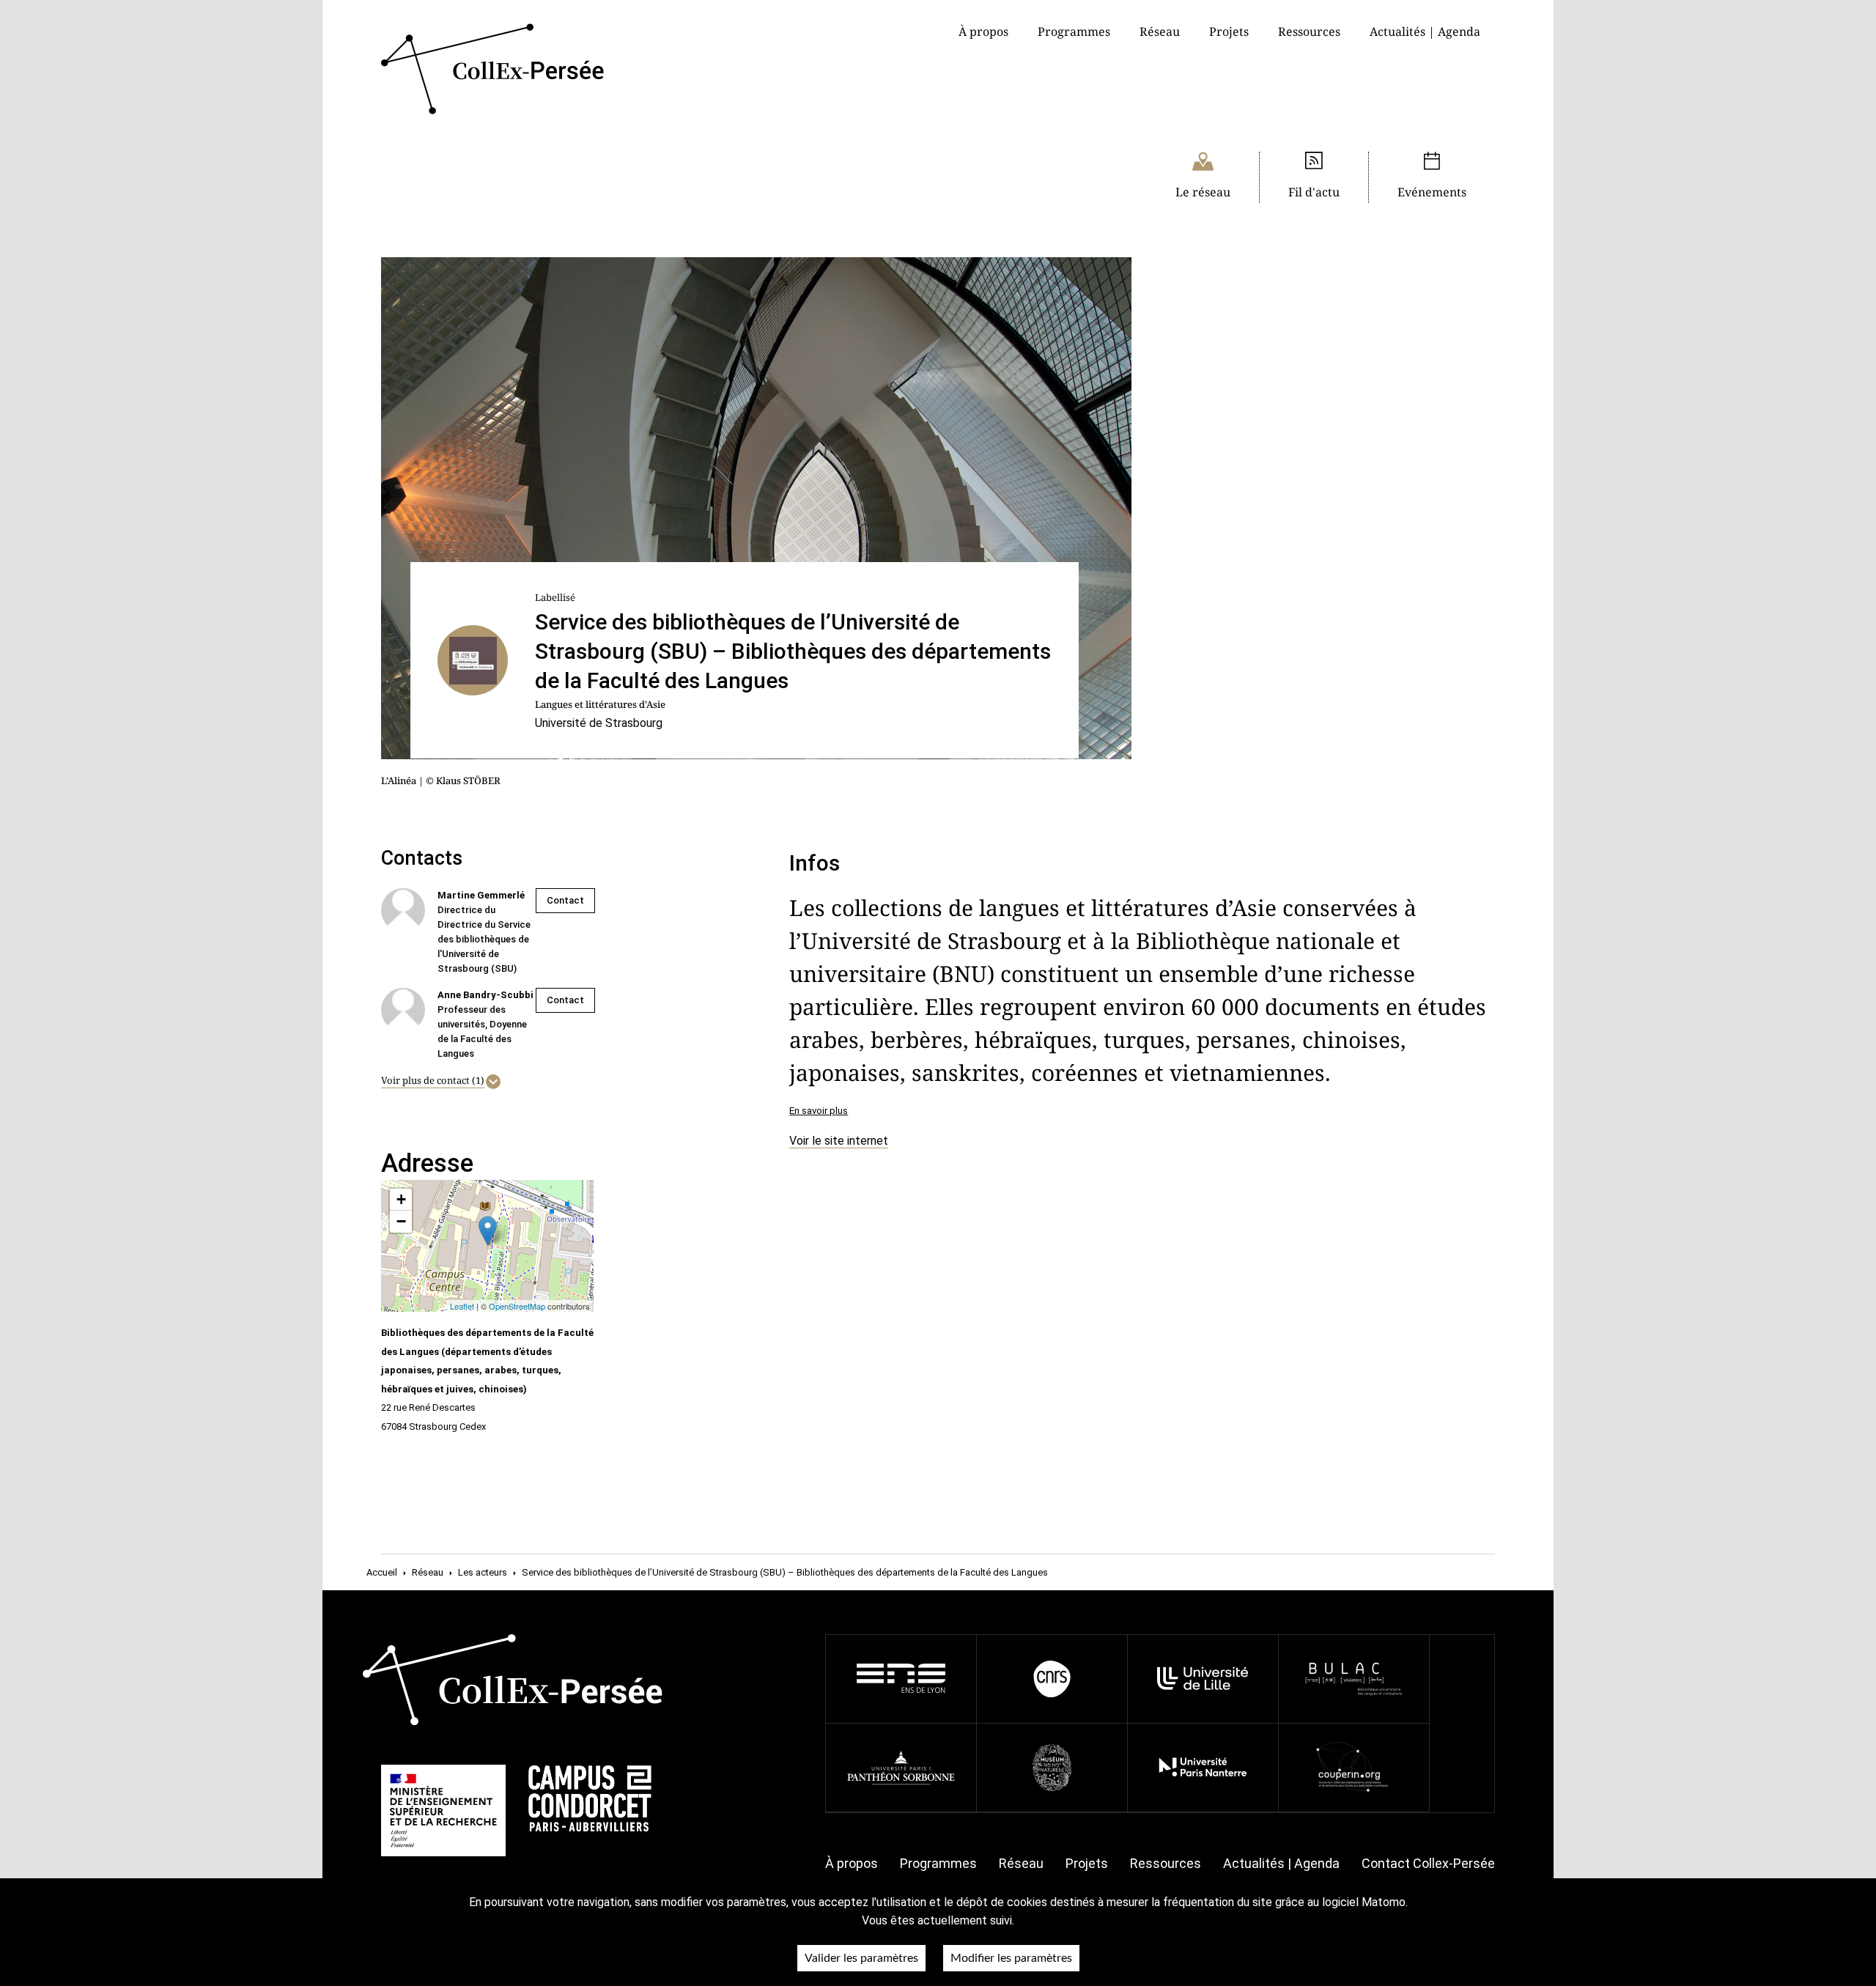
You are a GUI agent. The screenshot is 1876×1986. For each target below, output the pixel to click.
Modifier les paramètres (1011, 1958)
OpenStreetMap (517, 1306)
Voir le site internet (839, 1141)
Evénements (1432, 192)
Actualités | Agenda (1425, 32)
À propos (852, 1863)
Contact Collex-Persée (1428, 1863)
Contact (565, 900)
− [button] (401, 1221)
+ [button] (401, 1199)
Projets (1229, 32)
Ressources (1309, 32)
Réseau (1160, 32)
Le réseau (1203, 192)
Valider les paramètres (861, 1958)
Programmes (938, 1863)
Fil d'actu (1314, 192)
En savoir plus (819, 1111)
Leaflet (462, 1306)
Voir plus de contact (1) (433, 1080)
